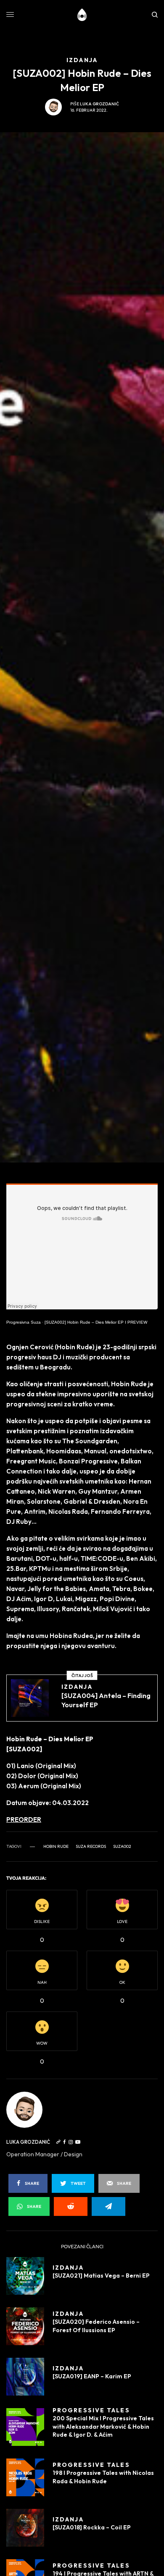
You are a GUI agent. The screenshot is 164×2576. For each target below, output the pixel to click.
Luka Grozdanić (99, 104)
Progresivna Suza (24, 1322)
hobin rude (56, 1847)
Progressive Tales (91, 2410)
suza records (91, 1847)
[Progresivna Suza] (82, 15)
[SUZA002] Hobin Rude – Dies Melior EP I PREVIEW (96, 1322)
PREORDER (24, 1820)
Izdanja (77, 1687)
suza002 (122, 1847)
